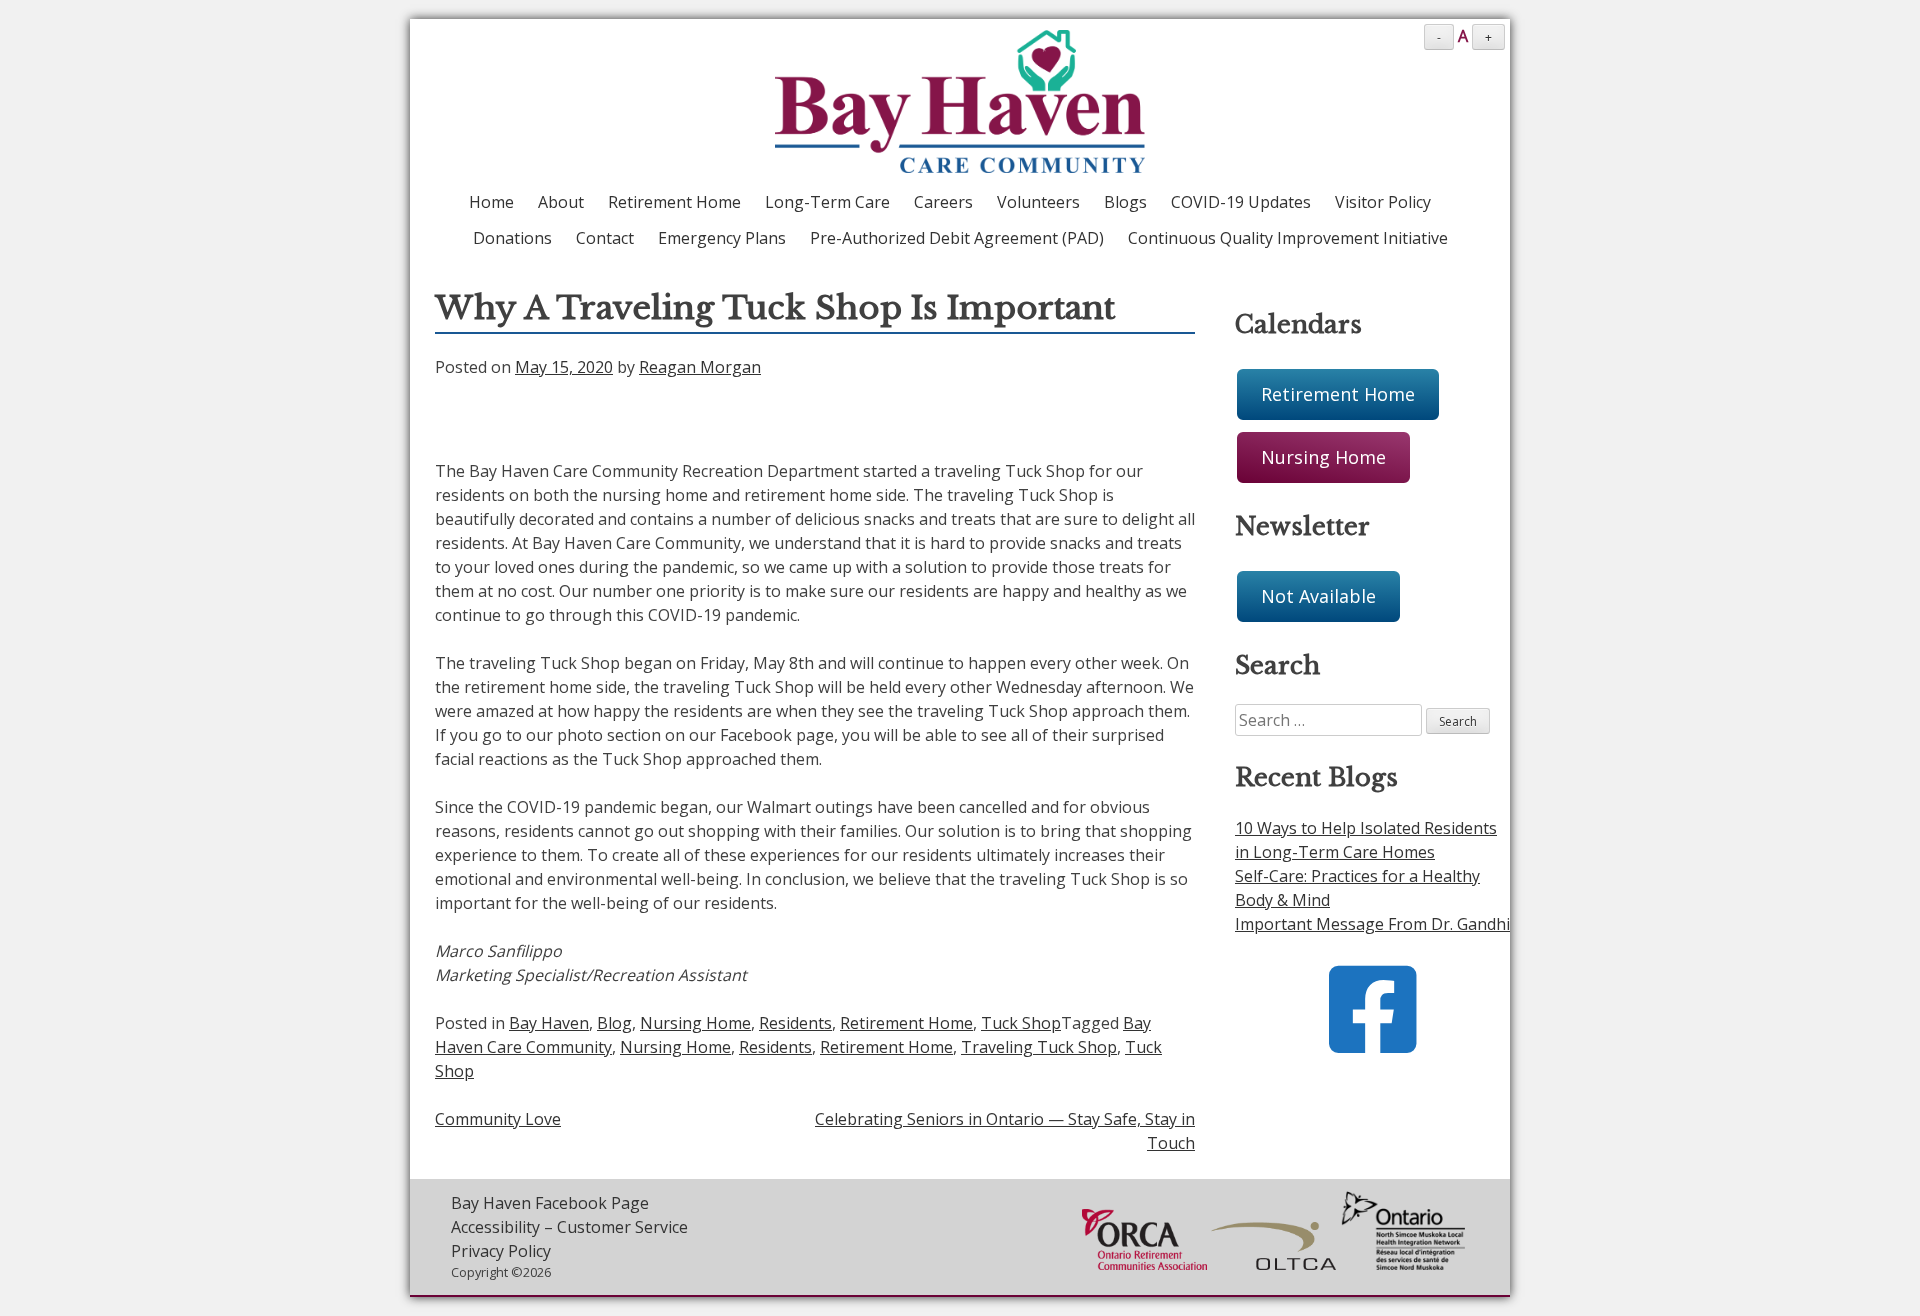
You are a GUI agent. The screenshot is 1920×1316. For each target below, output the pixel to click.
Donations (512, 238)
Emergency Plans (722, 238)
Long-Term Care (827, 202)
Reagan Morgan (700, 367)
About (561, 202)
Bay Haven (549, 1023)
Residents (795, 1023)
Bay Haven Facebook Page (550, 1203)
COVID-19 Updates (1241, 202)
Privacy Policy (501, 1251)
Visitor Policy (1383, 202)
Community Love (498, 1119)
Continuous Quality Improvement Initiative (1288, 238)
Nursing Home (695, 1023)
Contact (605, 238)
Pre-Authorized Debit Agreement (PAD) (957, 238)
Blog (614, 1023)
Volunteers (1038, 202)
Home (491, 202)
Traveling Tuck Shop (1039, 1047)
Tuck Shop (1021, 1023)
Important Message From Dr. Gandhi (1372, 924)
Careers (943, 202)
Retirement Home (674, 202)
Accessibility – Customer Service (569, 1227)
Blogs (1125, 202)
